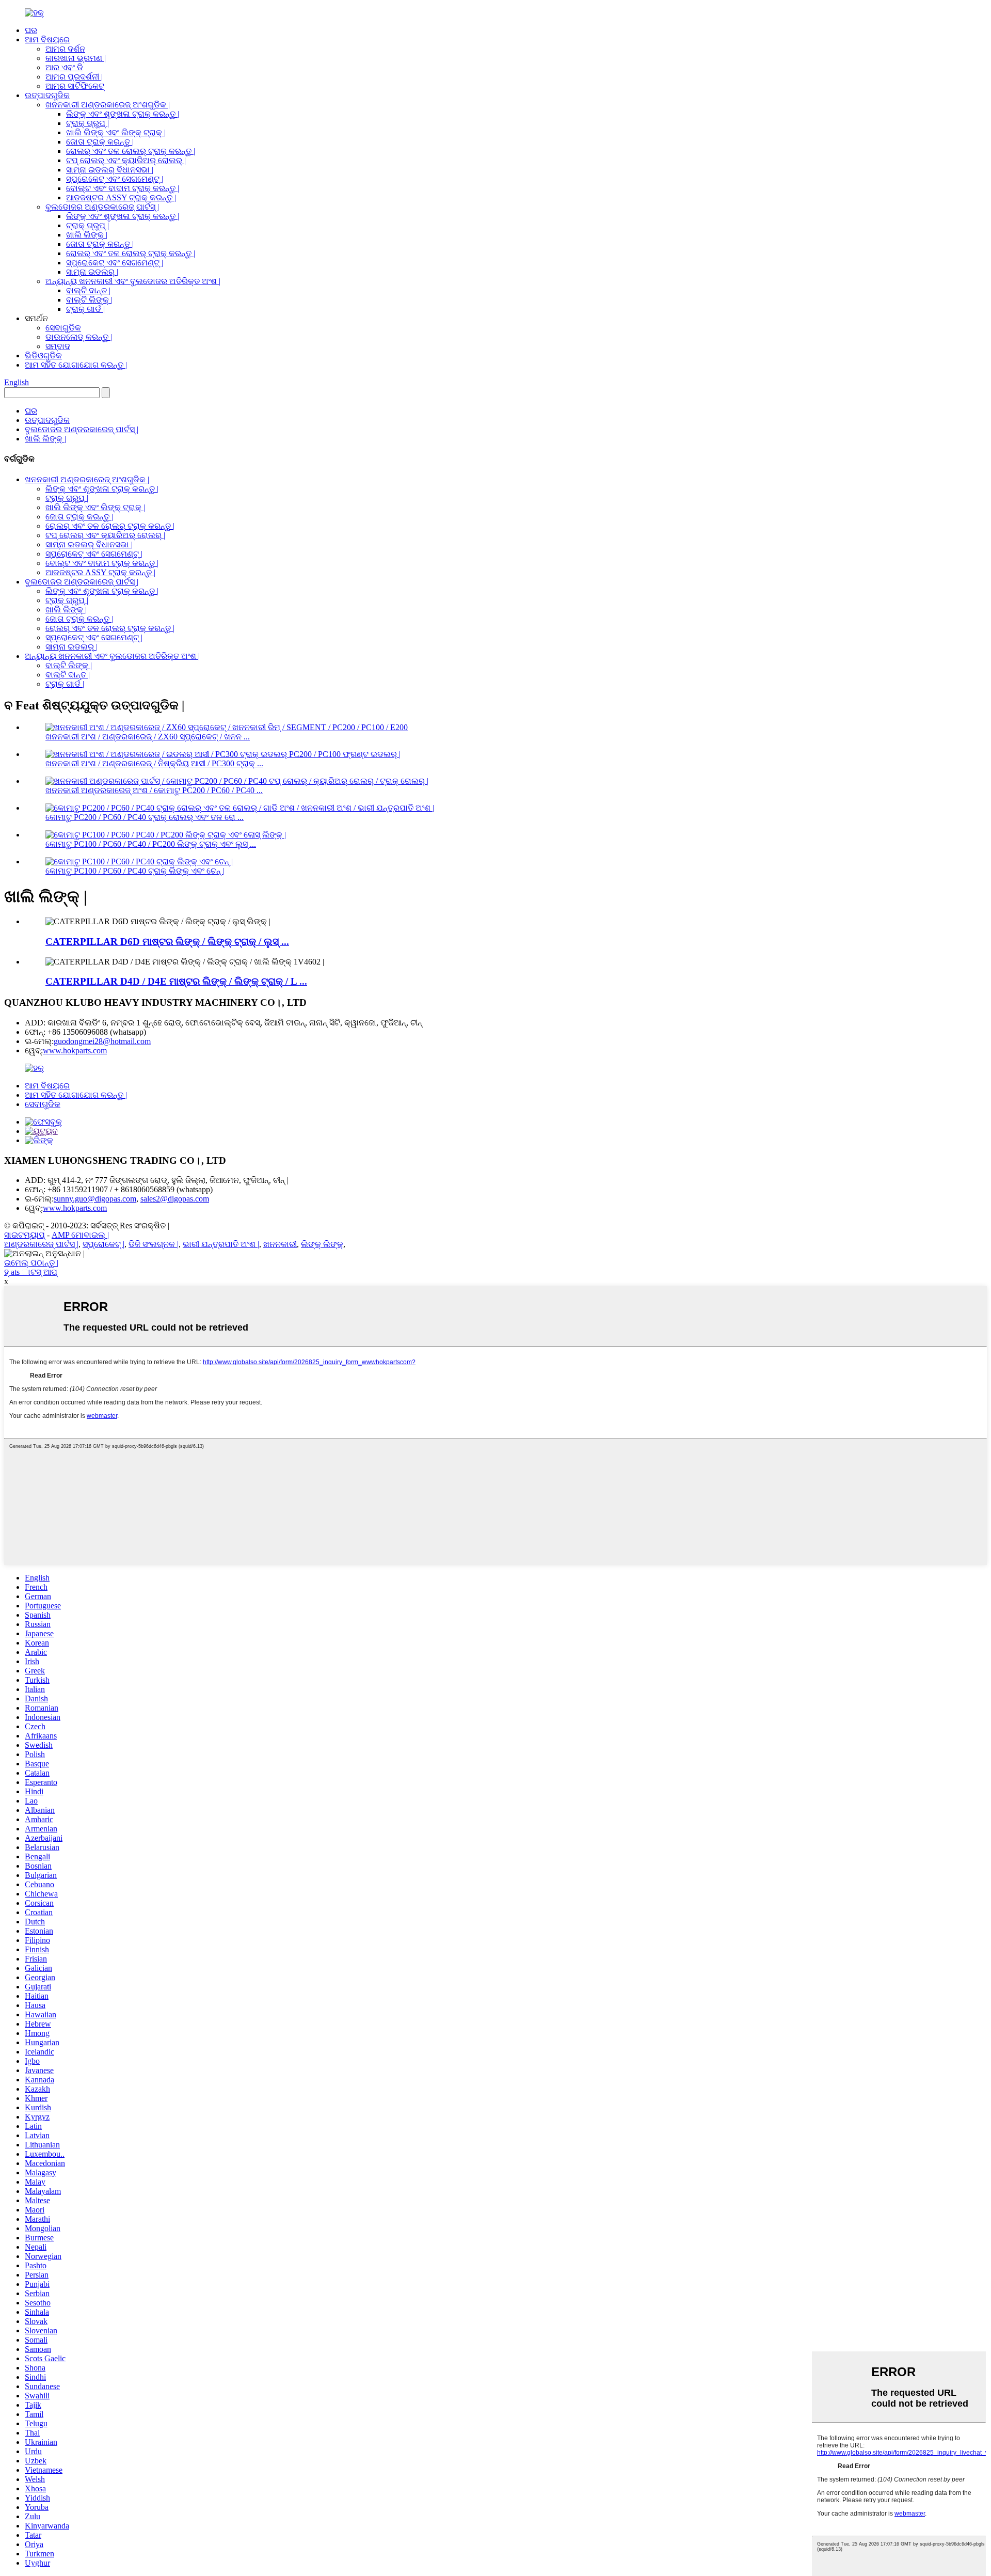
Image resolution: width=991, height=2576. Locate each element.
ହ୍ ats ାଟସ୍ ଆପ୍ (31, 1272)
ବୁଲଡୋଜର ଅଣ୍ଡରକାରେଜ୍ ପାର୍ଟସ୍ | (102, 207)
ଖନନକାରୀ (280, 1244)
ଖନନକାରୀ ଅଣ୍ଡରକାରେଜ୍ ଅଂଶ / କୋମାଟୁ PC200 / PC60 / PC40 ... (154, 790)
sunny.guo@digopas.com (95, 1199)
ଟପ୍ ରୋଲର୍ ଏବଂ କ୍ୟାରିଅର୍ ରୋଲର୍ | (126, 160)
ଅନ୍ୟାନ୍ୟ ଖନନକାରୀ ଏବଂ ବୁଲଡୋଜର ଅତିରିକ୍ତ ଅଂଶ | (133, 281)
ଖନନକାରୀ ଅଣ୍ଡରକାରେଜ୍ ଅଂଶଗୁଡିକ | (108, 105)
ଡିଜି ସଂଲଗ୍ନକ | (154, 1244)
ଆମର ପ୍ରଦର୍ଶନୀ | (74, 77)
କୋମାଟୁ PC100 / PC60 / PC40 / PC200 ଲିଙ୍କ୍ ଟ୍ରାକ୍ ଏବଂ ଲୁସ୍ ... (151, 844)
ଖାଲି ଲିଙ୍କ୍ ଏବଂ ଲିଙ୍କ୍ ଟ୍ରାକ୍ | (116, 132)
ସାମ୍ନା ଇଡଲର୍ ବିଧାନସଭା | (110, 170)
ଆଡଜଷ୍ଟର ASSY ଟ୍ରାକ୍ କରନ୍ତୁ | (121, 197)
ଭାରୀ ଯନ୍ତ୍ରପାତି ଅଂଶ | (221, 1244)
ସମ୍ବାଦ (58, 346)
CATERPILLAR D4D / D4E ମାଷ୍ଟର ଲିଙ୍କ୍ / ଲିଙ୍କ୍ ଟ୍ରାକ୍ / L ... (176, 981)
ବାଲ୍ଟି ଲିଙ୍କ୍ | (89, 300)
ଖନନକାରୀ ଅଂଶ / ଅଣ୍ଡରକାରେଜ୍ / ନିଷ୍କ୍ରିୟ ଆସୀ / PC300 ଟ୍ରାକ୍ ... (154, 763)
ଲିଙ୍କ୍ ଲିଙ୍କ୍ (322, 1244)
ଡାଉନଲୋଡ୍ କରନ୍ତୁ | (79, 337)
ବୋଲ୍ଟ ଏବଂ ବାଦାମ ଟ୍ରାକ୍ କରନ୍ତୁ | (123, 188)
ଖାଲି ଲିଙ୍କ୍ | (87, 235)
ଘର (31, 30)
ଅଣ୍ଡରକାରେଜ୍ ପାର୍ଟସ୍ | (41, 1244)
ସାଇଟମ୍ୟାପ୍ (25, 1235)
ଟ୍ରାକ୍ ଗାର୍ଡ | (85, 309)
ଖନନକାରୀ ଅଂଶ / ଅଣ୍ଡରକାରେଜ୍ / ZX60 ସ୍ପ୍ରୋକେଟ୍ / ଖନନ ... (148, 737)
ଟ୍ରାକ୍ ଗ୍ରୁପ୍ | (87, 123)
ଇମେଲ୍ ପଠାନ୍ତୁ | (31, 1263)
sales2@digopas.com (175, 1199)
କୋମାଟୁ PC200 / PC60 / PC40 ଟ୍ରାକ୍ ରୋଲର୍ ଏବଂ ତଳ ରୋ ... (145, 817)
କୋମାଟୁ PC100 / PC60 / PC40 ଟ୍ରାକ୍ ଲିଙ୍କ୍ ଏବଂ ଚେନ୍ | (135, 871)
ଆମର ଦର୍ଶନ (65, 49)
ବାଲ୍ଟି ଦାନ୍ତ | (88, 290)
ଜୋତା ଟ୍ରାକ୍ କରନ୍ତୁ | (100, 142)
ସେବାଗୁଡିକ (63, 328)
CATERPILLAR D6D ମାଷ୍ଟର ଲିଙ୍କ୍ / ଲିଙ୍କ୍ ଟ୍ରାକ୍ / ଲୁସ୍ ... (167, 942)
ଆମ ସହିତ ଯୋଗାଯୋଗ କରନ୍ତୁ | (76, 365)
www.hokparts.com (75, 1050)
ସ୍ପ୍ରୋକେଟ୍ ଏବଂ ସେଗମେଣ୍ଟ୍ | (115, 179)
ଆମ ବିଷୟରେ (47, 39)
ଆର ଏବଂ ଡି (64, 67)
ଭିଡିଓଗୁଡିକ (43, 355)
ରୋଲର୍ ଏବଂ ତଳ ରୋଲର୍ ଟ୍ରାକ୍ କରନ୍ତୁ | (131, 151)
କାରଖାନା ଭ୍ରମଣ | (76, 58)
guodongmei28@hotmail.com (102, 1041)
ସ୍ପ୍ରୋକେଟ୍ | (103, 1244)
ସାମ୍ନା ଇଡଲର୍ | (92, 272)
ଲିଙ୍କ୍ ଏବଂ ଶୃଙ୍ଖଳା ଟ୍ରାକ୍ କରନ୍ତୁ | (123, 114)
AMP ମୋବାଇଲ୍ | (80, 1235)
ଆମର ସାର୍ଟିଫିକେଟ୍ (75, 86)
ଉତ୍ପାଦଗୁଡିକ (47, 95)
